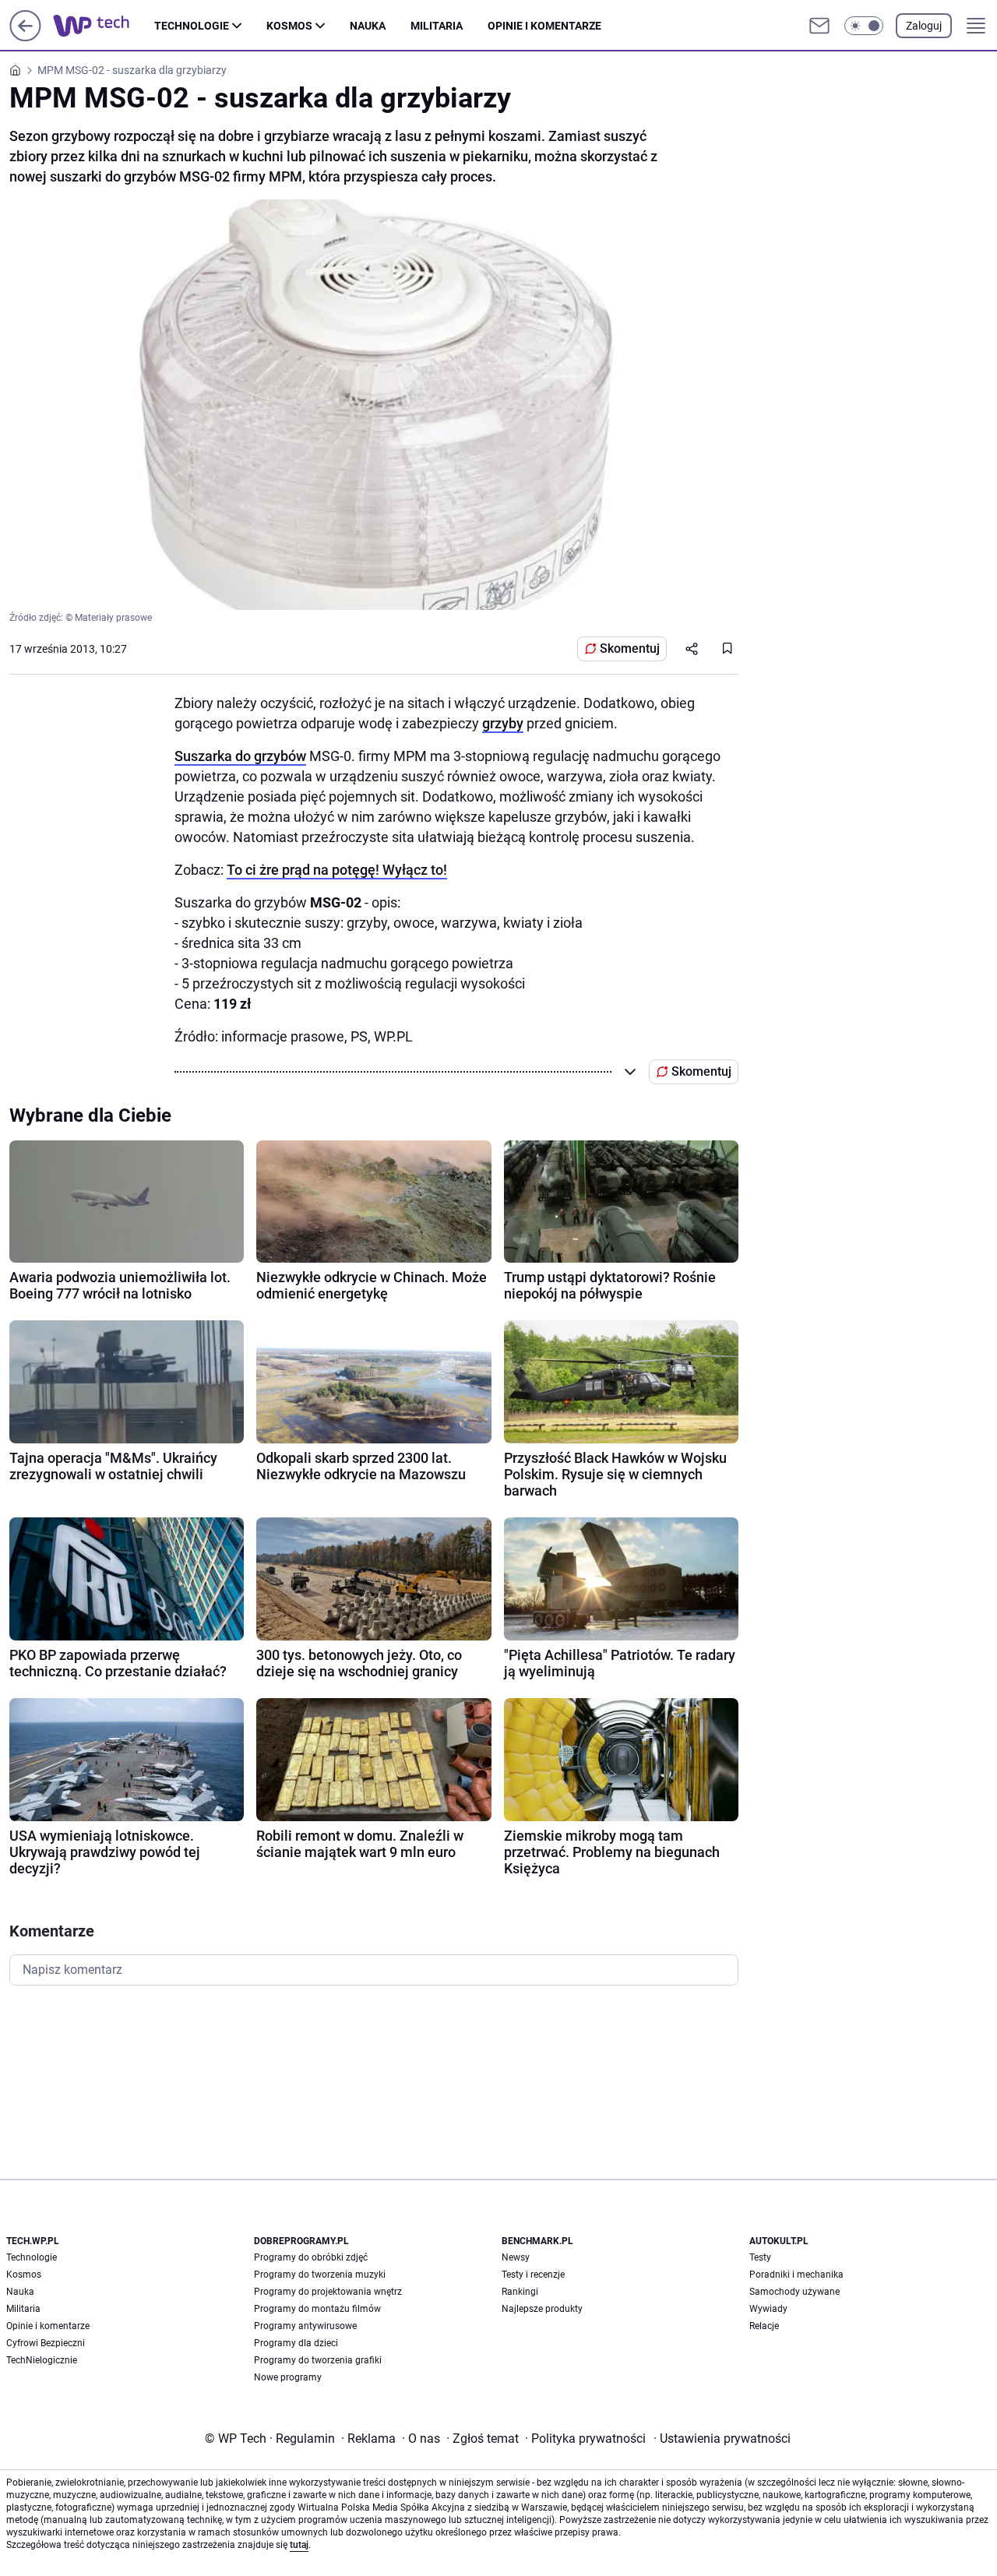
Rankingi (520, 2292)
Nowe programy (288, 2377)
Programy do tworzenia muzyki (320, 2275)
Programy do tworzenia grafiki (318, 2360)
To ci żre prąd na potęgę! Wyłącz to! (337, 870)
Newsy (516, 2257)
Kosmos (289, 26)
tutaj (299, 2545)
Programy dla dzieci (296, 2343)
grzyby (503, 723)
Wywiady (768, 2309)
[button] (864, 26)
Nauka (368, 26)
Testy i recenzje (533, 2275)
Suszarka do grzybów (240, 756)
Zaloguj (924, 26)
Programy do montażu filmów (317, 2309)
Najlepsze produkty (542, 2309)
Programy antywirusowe (305, 2326)
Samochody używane (794, 2292)
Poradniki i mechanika (796, 2275)
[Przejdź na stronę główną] (25, 37)
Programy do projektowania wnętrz (328, 2292)
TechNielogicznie (42, 2360)
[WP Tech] (104, 26)
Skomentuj (630, 648)
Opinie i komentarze (544, 26)
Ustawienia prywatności (722, 2439)
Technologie (192, 26)
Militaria (437, 26)
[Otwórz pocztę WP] (819, 26)
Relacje (764, 2326)
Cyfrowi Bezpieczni (46, 2343)
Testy (760, 2257)
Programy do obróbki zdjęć (311, 2257)
